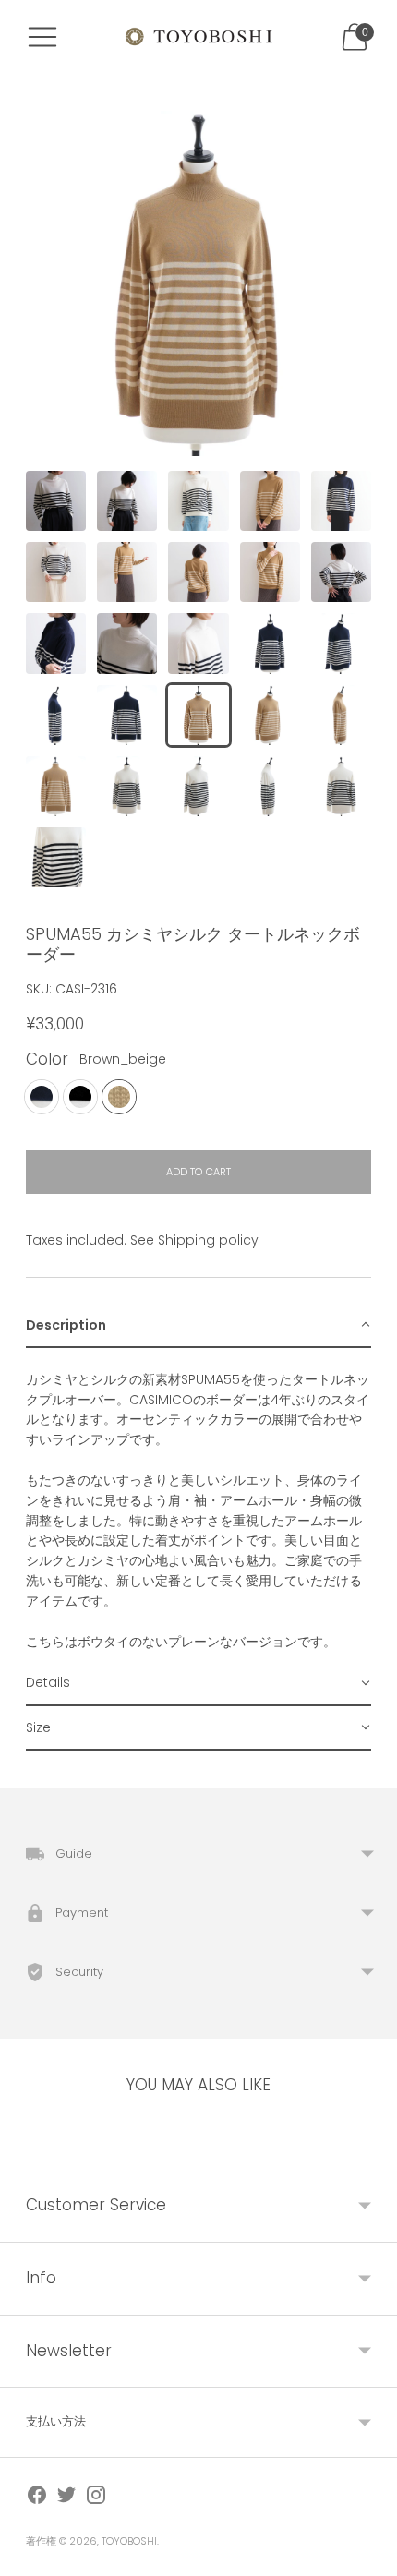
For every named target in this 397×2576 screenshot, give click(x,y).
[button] (198, 1326)
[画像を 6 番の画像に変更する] (56, 572)
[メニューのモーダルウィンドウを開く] (42, 37)
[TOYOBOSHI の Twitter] (66, 2498)
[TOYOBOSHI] (198, 37)
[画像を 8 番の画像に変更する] (198, 572)
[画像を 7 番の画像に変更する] (127, 572)
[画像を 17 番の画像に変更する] (127, 715)
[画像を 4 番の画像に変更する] (270, 501)
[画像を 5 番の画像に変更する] (341, 501)
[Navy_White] (42, 1097)
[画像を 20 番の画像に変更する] (341, 715)
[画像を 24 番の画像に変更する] (270, 786)
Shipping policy (208, 1240)
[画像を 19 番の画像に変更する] (270, 715)
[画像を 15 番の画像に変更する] (341, 643)
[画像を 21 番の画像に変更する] (56, 786)
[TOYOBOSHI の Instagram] (96, 2498)
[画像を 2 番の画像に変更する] (127, 501)
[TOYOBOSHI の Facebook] (37, 2498)
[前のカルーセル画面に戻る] (26, 2155)
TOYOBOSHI (129, 2541)
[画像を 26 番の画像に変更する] (56, 857)
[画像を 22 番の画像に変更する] (127, 786)
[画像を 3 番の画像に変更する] (198, 501)
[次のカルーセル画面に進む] (371, 2155)
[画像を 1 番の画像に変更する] (56, 501)
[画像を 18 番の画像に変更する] (198, 715)
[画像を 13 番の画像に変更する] (198, 643)
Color (47, 1060)
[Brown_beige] (119, 1097)
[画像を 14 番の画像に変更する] (270, 643)
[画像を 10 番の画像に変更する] (341, 572)
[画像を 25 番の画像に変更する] (341, 786)
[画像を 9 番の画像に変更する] (270, 572)
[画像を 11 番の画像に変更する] (56, 643)
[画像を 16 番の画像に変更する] (56, 715)
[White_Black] (80, 1097)
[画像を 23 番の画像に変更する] (198, 786)
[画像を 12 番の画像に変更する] (127, 643)
